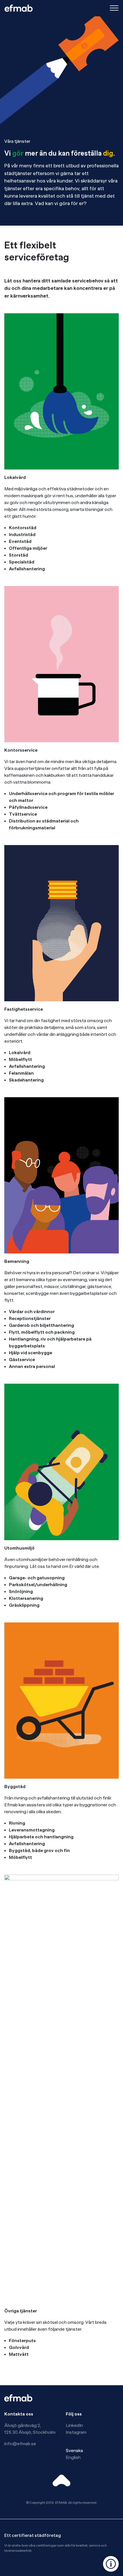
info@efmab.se (20, 2444)
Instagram (76, 2432)
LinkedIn (74, 2425)
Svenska (74, 2451)
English (73, 2457)
